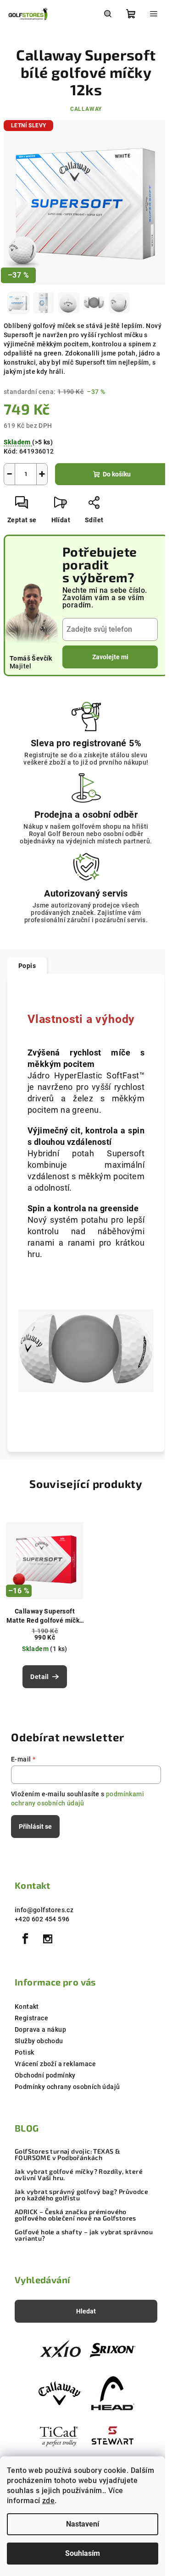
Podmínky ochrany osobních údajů (67, 2087)
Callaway (86, 109)
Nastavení (83, 2524)
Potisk (24, 2052)
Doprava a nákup (40, 2029)
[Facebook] (25, 1939)
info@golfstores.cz (44, 1910)
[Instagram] (48, 1939)
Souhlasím (83, 2553)
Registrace (31, 2018)
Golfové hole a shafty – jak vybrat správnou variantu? (84, 2235)
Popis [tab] (27, 966)
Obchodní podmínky (45, 2075)
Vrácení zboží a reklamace (55, 2064)
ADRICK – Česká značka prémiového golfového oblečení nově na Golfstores (75, 2215)
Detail (39, 1677)
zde (48, 2501)
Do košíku (117, 474)
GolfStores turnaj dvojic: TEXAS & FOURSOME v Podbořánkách (67, 2155)
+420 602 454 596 (42, 1919)
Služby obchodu (39, 2041)
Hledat (86, 2311)
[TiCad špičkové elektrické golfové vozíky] (60, 2435)
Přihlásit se (35, 1827)
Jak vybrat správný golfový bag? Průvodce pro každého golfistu (81, 2195)
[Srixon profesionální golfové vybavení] (113, 2351)
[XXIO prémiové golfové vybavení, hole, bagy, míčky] (60, 2351)
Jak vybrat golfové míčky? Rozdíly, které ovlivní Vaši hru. (79, 2175)
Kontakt (27, 2007)
